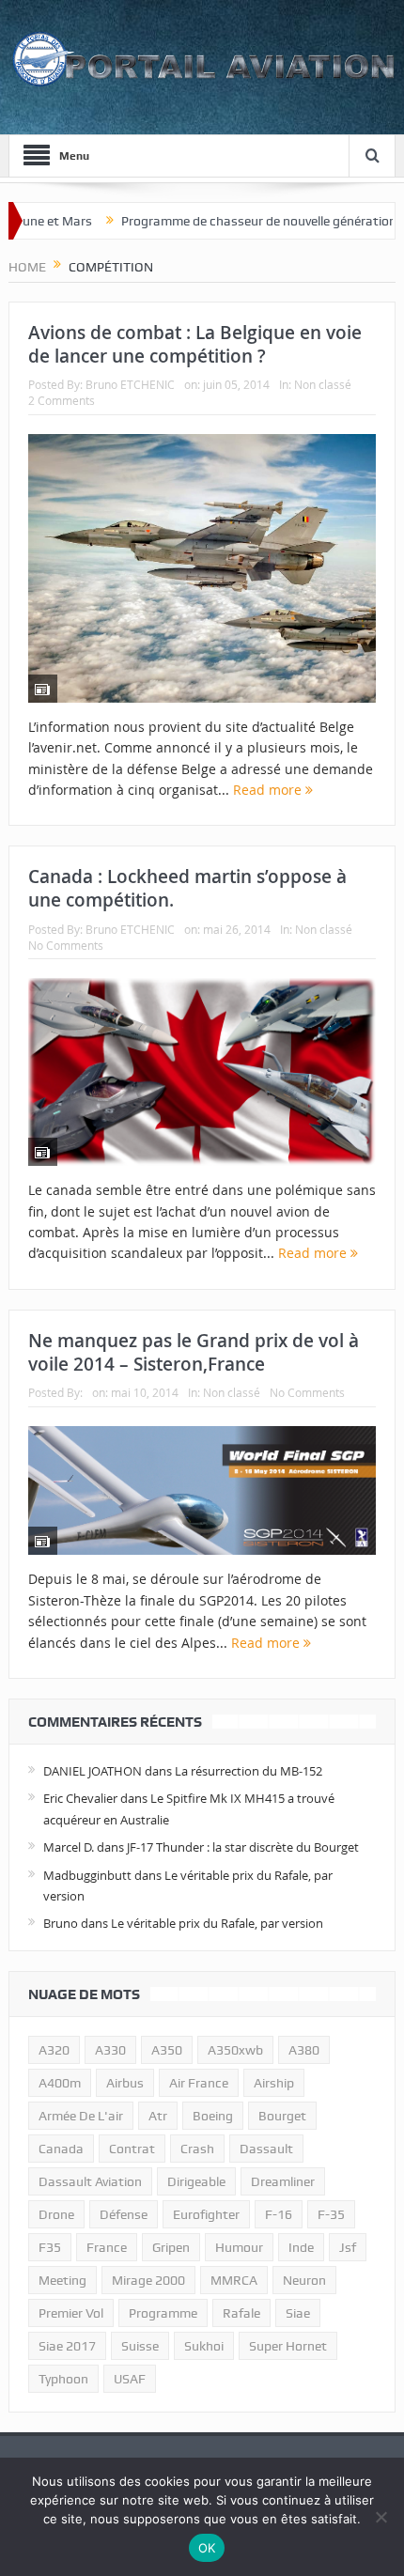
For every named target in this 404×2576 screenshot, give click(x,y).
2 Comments (62, 400)
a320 (54, 2050)
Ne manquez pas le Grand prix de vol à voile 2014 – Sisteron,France (194, 1352)
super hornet (288, 2346)
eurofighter (206, 2214)
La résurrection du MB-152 (249, 1771)
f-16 (279, 2214)
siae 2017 (67, 2346)
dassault (266, 2149)
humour (239, 2247)
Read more (269, 790)
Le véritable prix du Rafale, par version (217, 1923)
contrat (132, 2149)
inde (301, 2247)
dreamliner (283, 2181)
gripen (171, 2247)
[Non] (381, 2517)
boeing (213, 2116)
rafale (241, 2313)
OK (207, 2548)
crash (197, 2149)
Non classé (323, 384)
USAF (130, 2379)
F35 (50, 2247)
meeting (62, 2280)
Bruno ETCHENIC (130, 384)
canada (61, 2149)
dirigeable (196, 2181)
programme (163, 2313)
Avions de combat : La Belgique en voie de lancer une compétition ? (195, 344)
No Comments (66, 945)
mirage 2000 (148, 2280)
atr (158, 2116)
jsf (348, 2247)
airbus (125, 2083)
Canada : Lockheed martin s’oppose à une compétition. (187, 888)
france (107, 2247)
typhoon (63, 2379)
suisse (140, 2346)
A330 (110, 2050)
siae (298, 2313)
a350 (167, 2050)
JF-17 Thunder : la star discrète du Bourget (243, 1847)
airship (274, 2083)
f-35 (331, 2214)
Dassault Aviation (90, 2181)
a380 (304, 2050)
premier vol (71, 2313)
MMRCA (234, 2280)
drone (56, 2214)
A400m (60, 2083)
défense (124, 2214)
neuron (304, 2280)
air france (199, 2083)
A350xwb (235, 2050)
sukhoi (204, 2346)
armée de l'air (81, 2116)
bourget (282, 2116)
